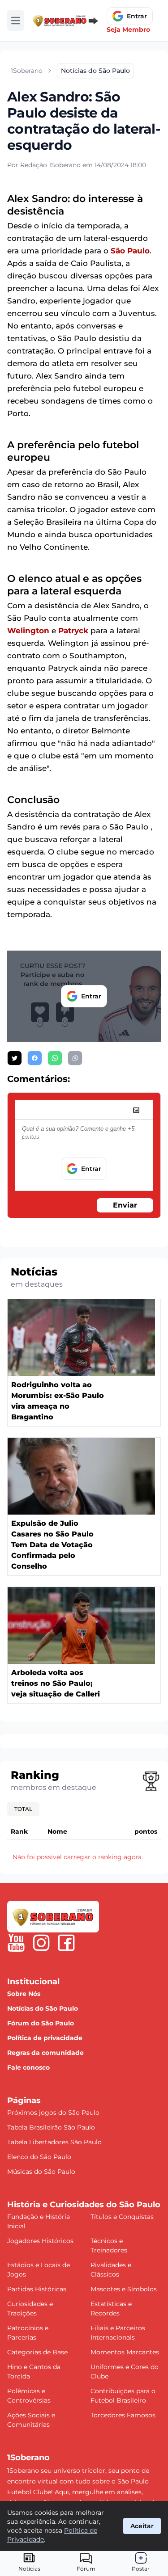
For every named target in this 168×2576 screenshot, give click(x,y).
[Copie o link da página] (75, 1058)
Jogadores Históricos (40, 2241)
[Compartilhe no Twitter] (15, 1058)
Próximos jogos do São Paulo (53, 2113)
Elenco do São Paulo (39, 2157)
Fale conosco (28, 2067)
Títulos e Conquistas (122, 2217)
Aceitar (142, 2526)
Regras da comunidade (45, 2053)
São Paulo (130, 251)
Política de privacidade (45, 2038)
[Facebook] (66, 1943)
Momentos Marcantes (125, 2352)
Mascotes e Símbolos (124, 2289)
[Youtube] (16, 1943)
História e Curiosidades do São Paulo (84, 2205)
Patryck (73, 631)
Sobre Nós (24, 1994)
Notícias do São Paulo (43, 2008)
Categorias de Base (37, 2352)
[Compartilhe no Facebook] (35, 1058)
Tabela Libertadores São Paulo (54, 2142)
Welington (28, 631)
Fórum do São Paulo (41, 2023)
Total (23, 1809)
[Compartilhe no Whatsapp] (55, 1058)
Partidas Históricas (37, 2289)
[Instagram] (41, 1943)
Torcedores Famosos (123, 2415)
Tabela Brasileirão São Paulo (51, 2127)
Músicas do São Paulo (41, 2172)
